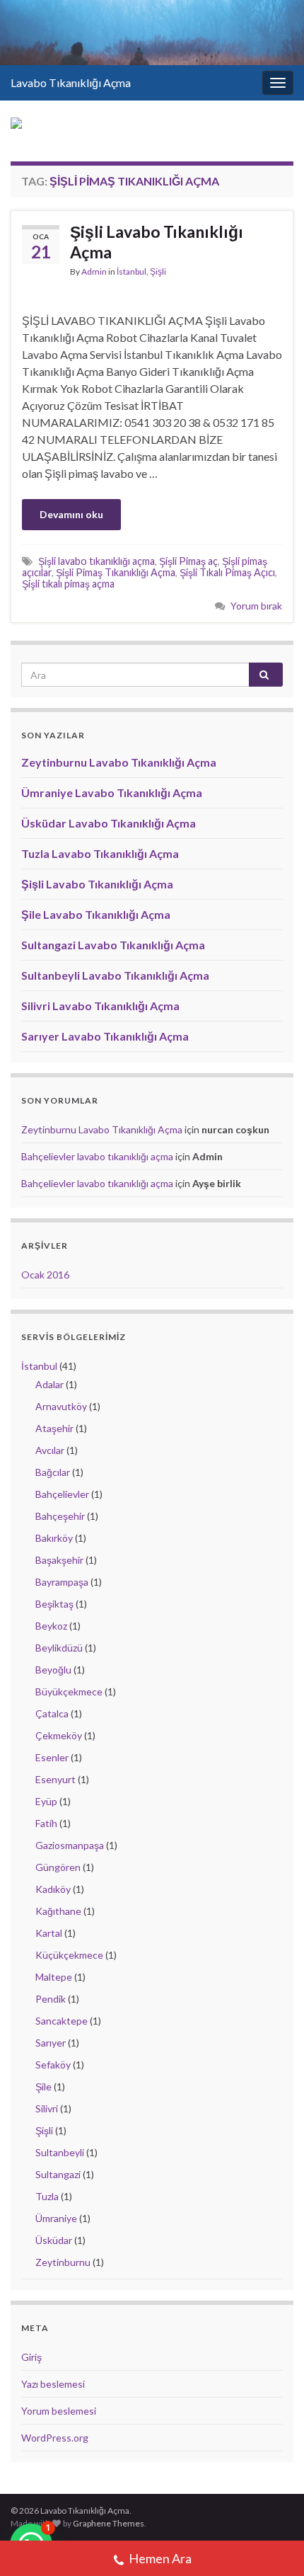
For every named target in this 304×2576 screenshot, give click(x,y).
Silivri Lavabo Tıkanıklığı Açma (100, 1006)
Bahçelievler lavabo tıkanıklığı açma (97, 1156)
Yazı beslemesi (53, 2384)
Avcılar (50, 1450)
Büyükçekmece (69, 1691)
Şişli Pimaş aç (188, 561)
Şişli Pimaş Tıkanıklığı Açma (116, 572)
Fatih (46, 1823)
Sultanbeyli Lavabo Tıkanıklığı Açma (115, 975)
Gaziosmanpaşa (70, 1845)
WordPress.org (55, 2438)
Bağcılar (53, 1472)
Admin (94, 271)
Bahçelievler (62, 1494)
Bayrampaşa (62, 1582)
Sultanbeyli (60, 2152)
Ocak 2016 (45, 1275)
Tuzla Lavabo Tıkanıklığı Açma (100, 853)
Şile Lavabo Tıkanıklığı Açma (96, 914)
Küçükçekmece (69, 1955)
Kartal (49, 1933)
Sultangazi (58, 2174)
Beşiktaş (54, 1604)
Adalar (49, 1384)
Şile (43, 2086)
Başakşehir (59, 1560)
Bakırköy (54, 1538)
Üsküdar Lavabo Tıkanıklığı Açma (109, 823)
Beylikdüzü (59, 1648)
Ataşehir (54, 1428)
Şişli (158, 271)
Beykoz (51, 1626)
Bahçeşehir (60, 1516)
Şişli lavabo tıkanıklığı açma (97, 561)
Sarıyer (51, 2043)
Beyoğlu (53, 1670)
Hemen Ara (160, 2558)
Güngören (58, 1867)
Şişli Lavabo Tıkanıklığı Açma (157, 242)
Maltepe (54, 1977)
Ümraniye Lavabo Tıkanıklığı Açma (112, 792)
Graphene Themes (109, 2523)
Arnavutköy (61, 1406)
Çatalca (52, 1713)
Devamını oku (71, 514)
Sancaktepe (62, 2021)
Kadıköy (53, 1889)
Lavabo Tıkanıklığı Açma (71, 82)
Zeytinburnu (63, 2262)
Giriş (31, 2357)
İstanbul (131, 271)
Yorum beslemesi (59, 2411)
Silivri (47, 2108)
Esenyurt (55, 1779)
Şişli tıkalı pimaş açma (68, 584)
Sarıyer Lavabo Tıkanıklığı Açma (105, 1036)
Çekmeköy (59, 1735)
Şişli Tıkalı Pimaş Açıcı (227, 572)
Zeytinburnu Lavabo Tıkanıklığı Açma (119, 762)
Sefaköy (53, 2065)
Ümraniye (56, 2218)
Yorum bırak (256, 606)
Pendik (51, 1999)
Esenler (52, 1757)
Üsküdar (54, 2240)
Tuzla (47, 2196)
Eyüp (46, 1801)
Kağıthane (58, 1911)
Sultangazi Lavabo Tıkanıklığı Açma (113, 945)
